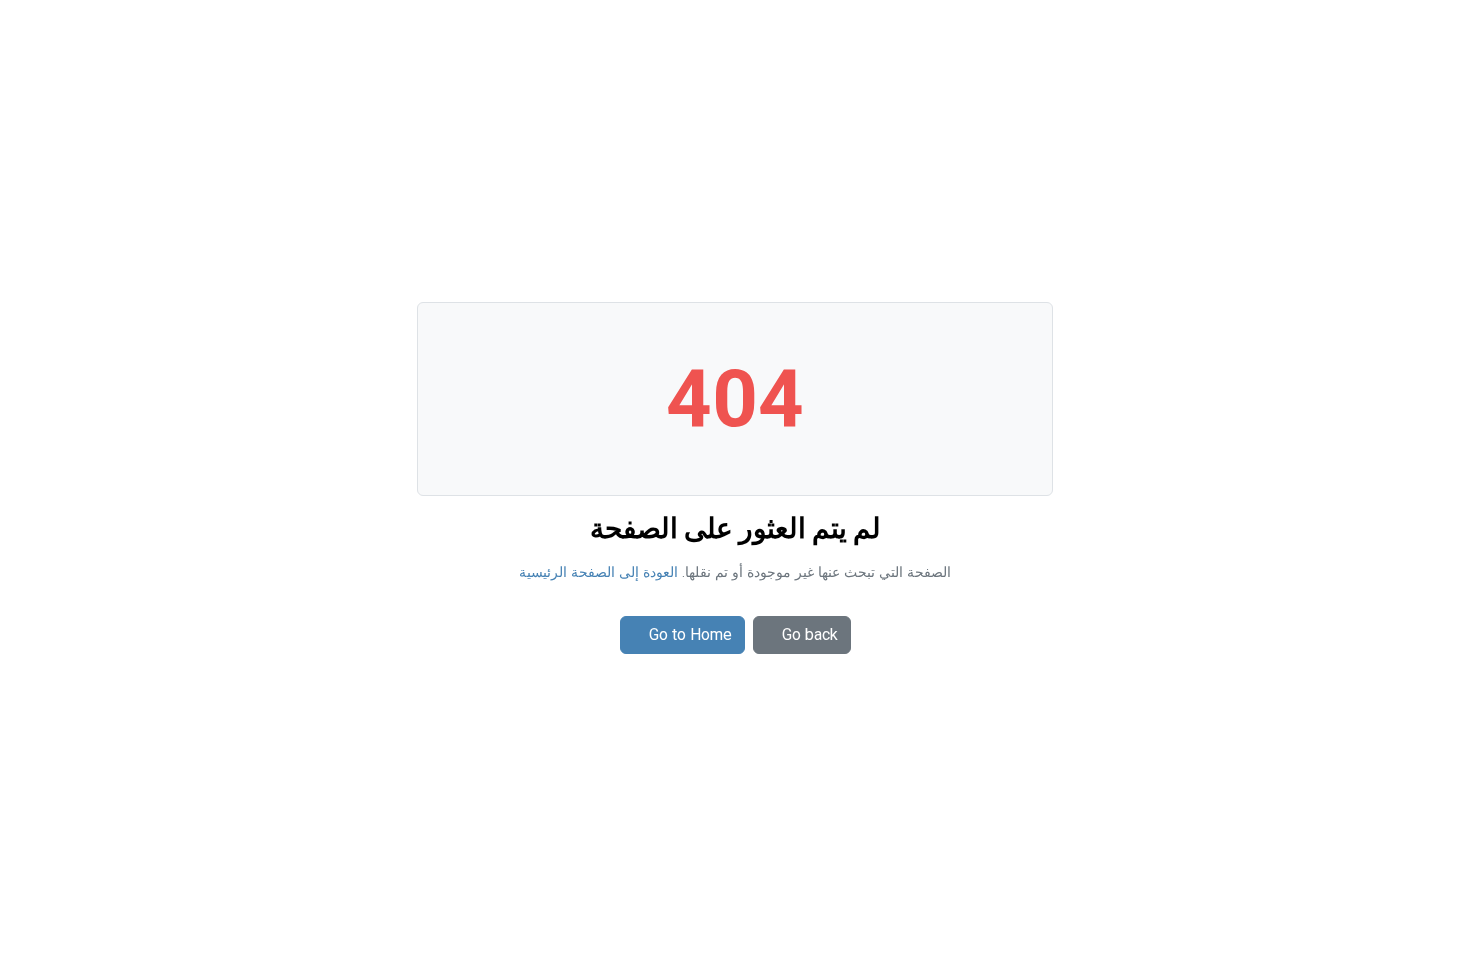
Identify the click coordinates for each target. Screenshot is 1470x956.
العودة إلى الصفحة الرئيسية (598, 572)
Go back (810, 634)
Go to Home (690, 634)
